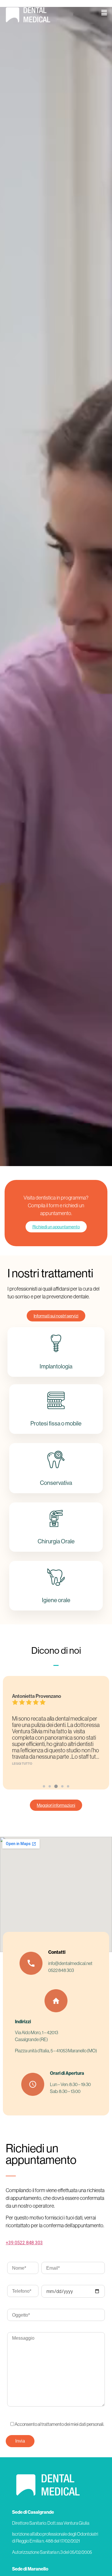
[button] (104, 13)
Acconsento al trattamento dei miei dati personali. (59, 2424)
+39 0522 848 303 (24, 2243)
